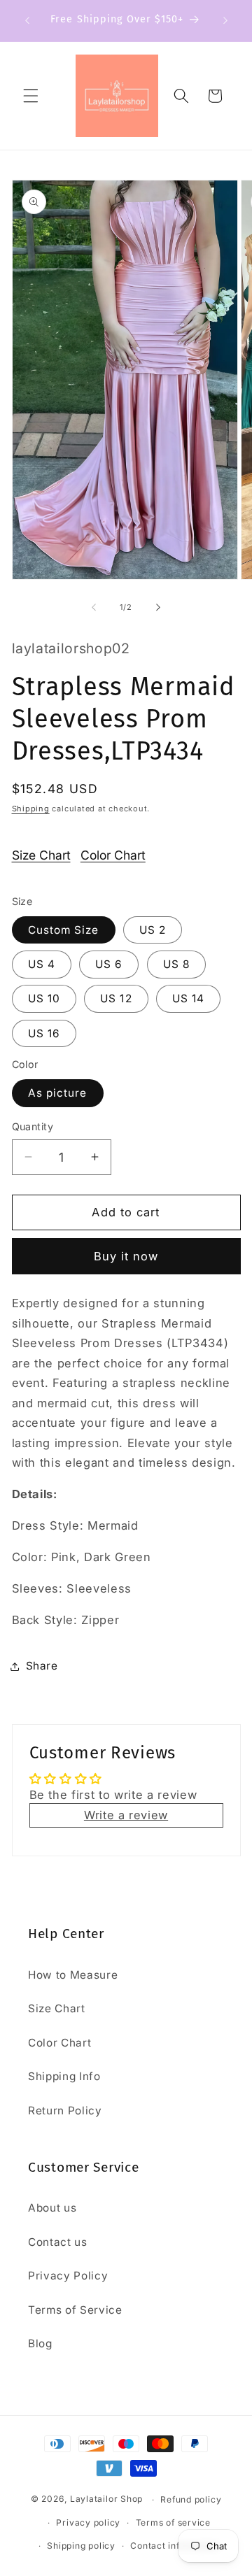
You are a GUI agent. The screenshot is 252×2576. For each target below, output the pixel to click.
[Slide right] (158, 607)
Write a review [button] (126, 1815)
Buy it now (126, 1256)
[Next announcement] (225, 20)
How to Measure (73, 1975)
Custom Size (64, 930)
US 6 (109, 964)
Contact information (175, 2546)
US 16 (44, 1033)
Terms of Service (75, 2310)
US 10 (44, 998)
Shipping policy (81, 2546)
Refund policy (191, 2499)
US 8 (176, 964)
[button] (31, 96)
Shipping (31, 809)
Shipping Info (64, 2076)
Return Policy (65, 2111)
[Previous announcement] (27, 20)
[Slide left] (94, 607)
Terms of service (173, 2522)
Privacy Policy (68, 2276)
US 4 (42, 964)
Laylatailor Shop (106, 2499)
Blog (40, 2343)
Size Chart (41, 855)
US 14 (189, 998)
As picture (58, 1093)
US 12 (116, 998)
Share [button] (42, 1666)
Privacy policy (88, 2522)
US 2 (153, 930)
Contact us (58, 2242)
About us (52, 2208)
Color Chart (113, 855)
